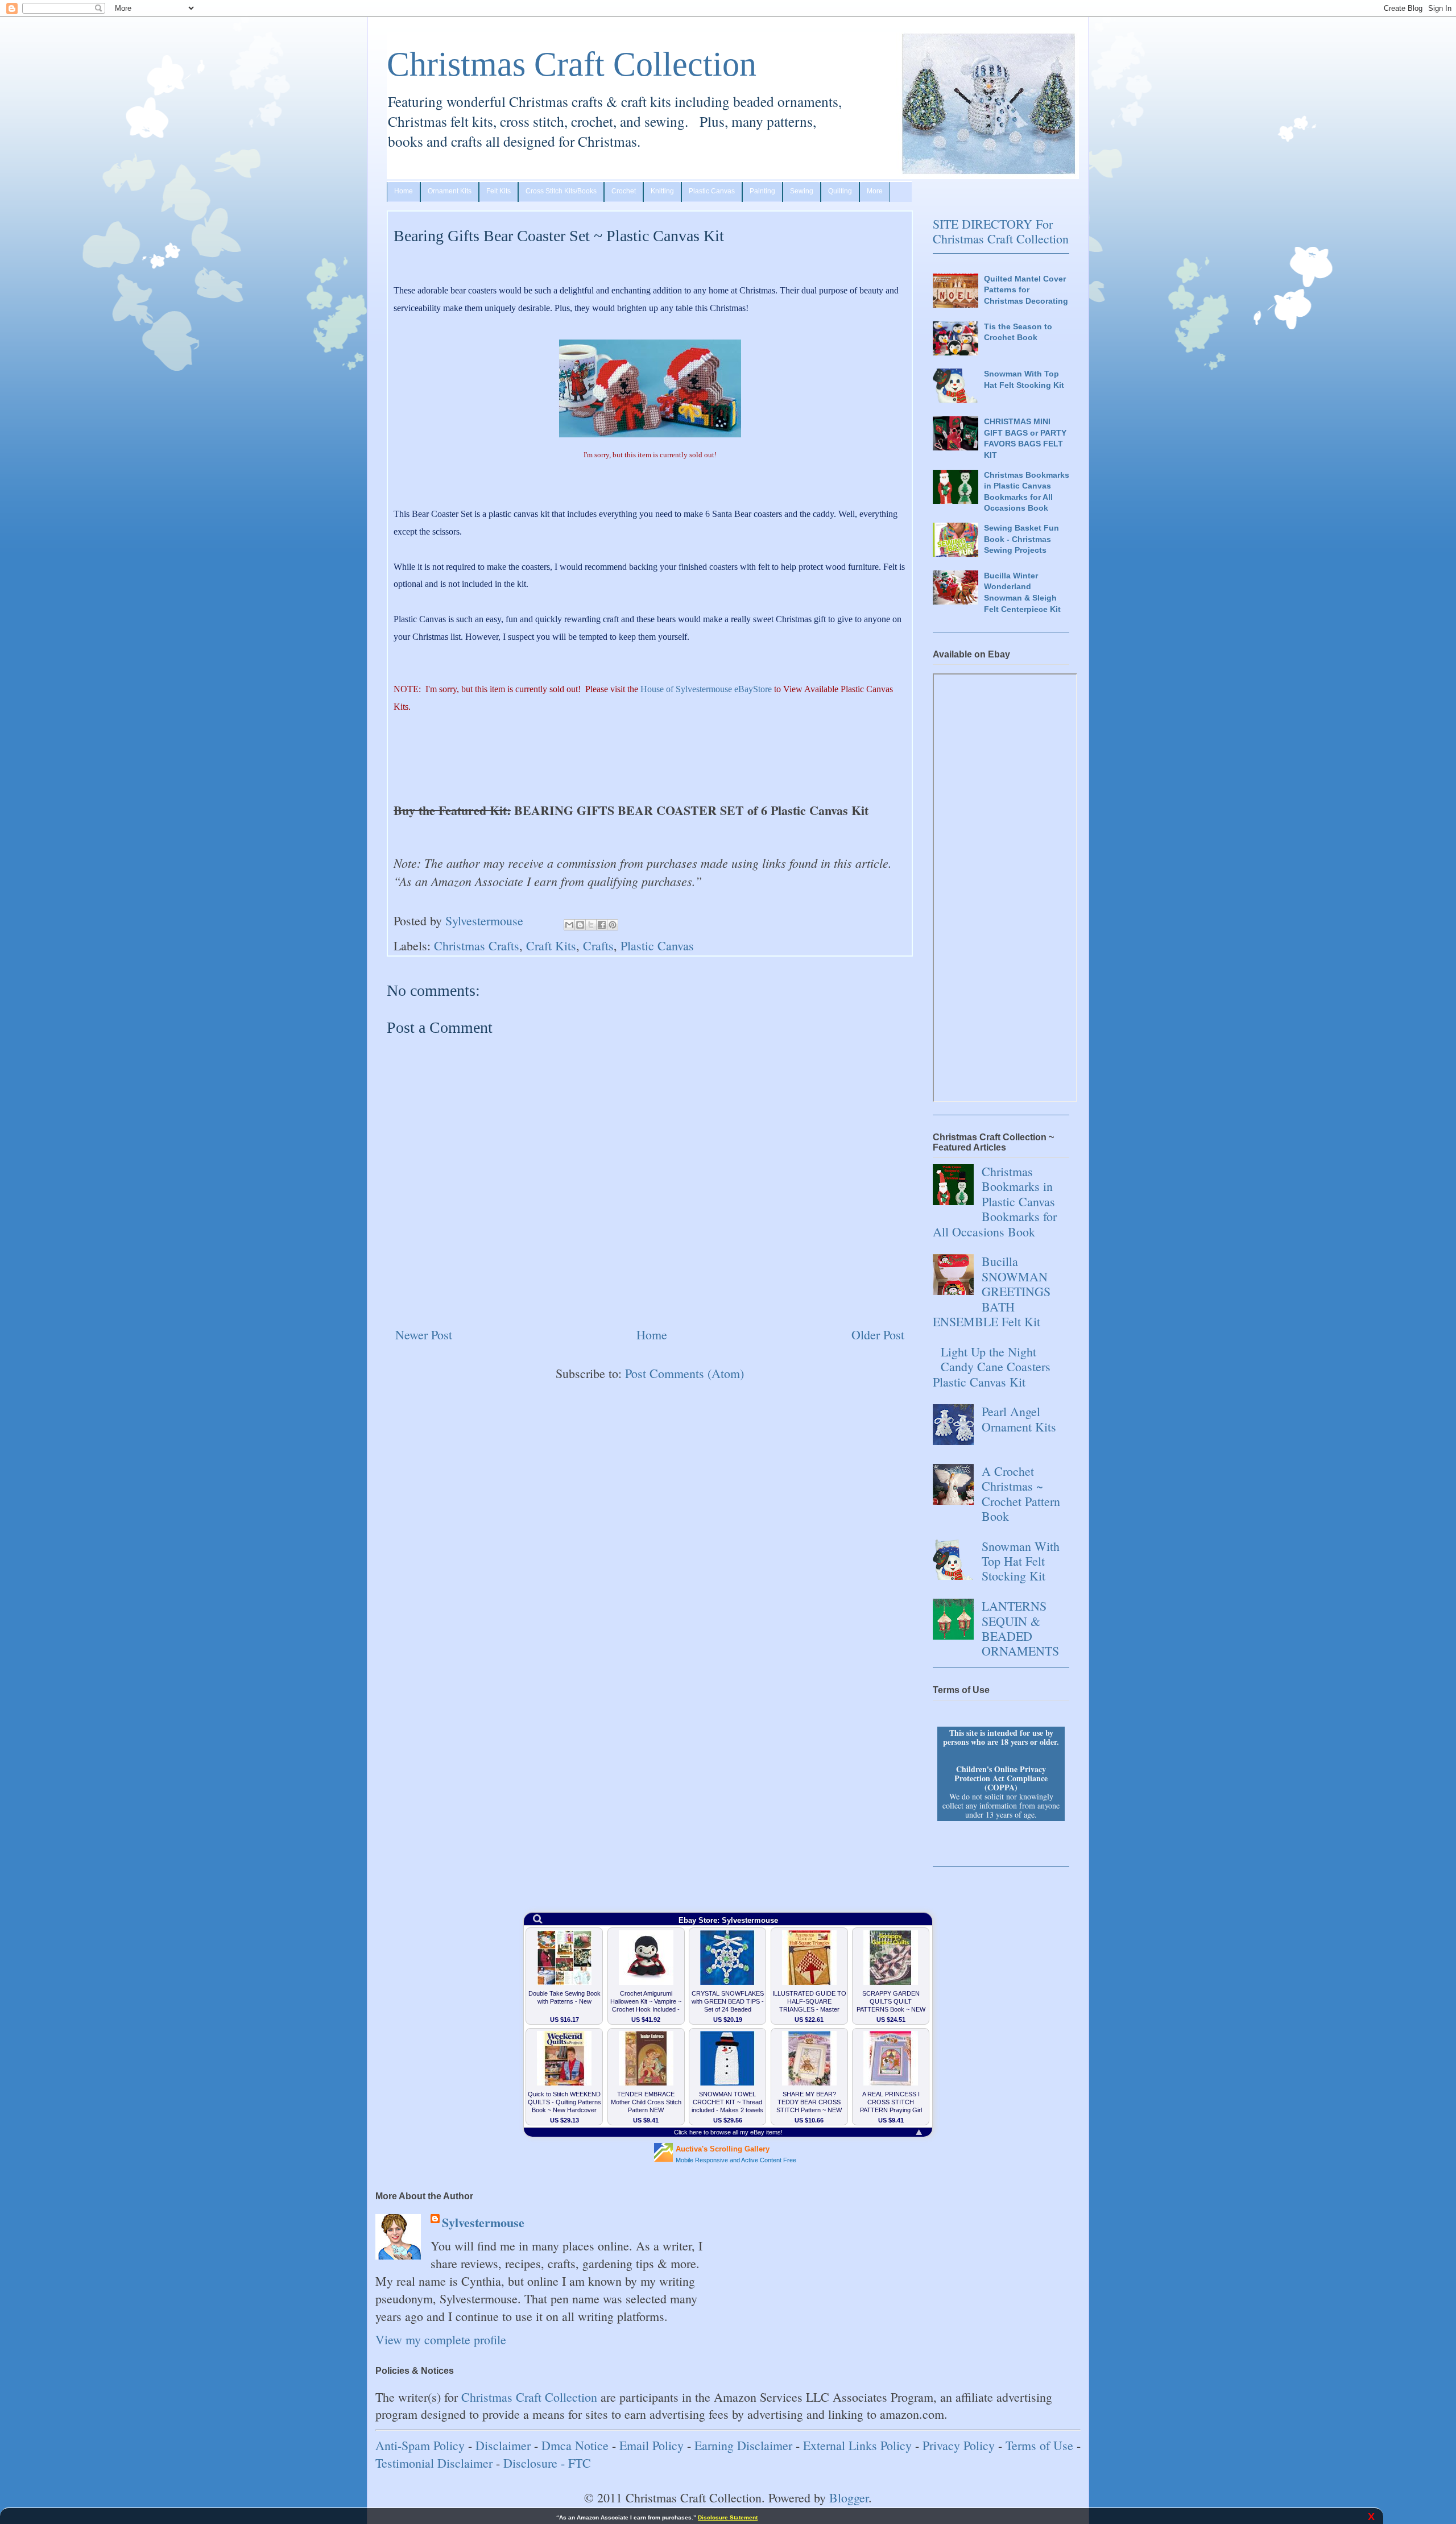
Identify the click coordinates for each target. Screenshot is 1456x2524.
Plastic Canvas (712, 191)
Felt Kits (499, 191)
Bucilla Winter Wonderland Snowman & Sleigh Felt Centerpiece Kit (1022, 592)
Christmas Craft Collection (572, 64)
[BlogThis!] (580, 925)
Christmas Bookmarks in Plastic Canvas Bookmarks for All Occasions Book (1027, 492)
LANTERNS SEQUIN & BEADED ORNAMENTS (1020, 1628)
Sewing (802, 191)
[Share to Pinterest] (613, 925)
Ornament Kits (450, 191)
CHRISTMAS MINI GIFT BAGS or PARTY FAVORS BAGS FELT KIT (1025, 438)
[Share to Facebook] (602, 925)
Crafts (598, 946)
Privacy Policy (959, 2445)
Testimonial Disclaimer (434, 2463)
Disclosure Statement (728, 2517)
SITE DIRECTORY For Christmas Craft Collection (1001, 231)
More (875, 191)
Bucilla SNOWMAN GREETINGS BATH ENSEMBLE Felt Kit (992, 1291)
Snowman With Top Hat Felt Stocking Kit (1024, 379)
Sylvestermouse (483, 2223)
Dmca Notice (575, 2445)
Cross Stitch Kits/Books (561, 191)
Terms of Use (1039, 2445)
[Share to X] (591, 925)
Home (404, 191)
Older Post (878, 1335)
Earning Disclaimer (743, 2445)
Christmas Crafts (477, 946)
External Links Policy (857, 2445)
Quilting (840, 191)
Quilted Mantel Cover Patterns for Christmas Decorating (1026, 290)
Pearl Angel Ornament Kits (1019, 1419)
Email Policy (652, 2445)
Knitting (662, 191)
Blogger (849, 2498)
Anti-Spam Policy (420, 2445)
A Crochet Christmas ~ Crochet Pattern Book (1021, 1493)
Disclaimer (503, 2445)
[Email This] (569, 925)
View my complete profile (441, 2339)
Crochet (624, 191)
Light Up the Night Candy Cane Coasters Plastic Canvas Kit (992, 1367)
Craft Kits (551, 946)
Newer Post (424, 1335)
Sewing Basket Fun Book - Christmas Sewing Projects (1021, 539)
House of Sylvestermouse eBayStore (706, 689)
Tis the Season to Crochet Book (1018, 332)
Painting (762, 191)
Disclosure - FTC (547, 2463)
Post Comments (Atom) (684, 1373)
